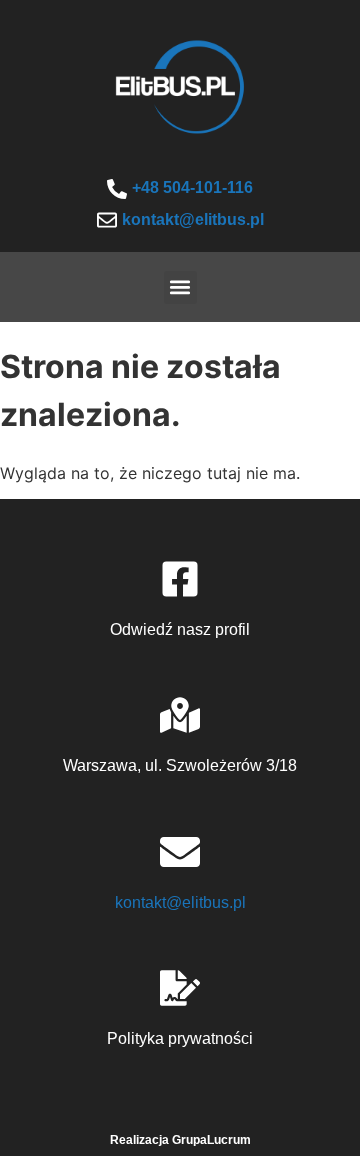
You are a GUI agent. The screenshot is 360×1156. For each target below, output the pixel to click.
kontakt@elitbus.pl (193, 219)
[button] (180, 287)
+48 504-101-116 (192, 187)
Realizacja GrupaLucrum (180, 1140)
